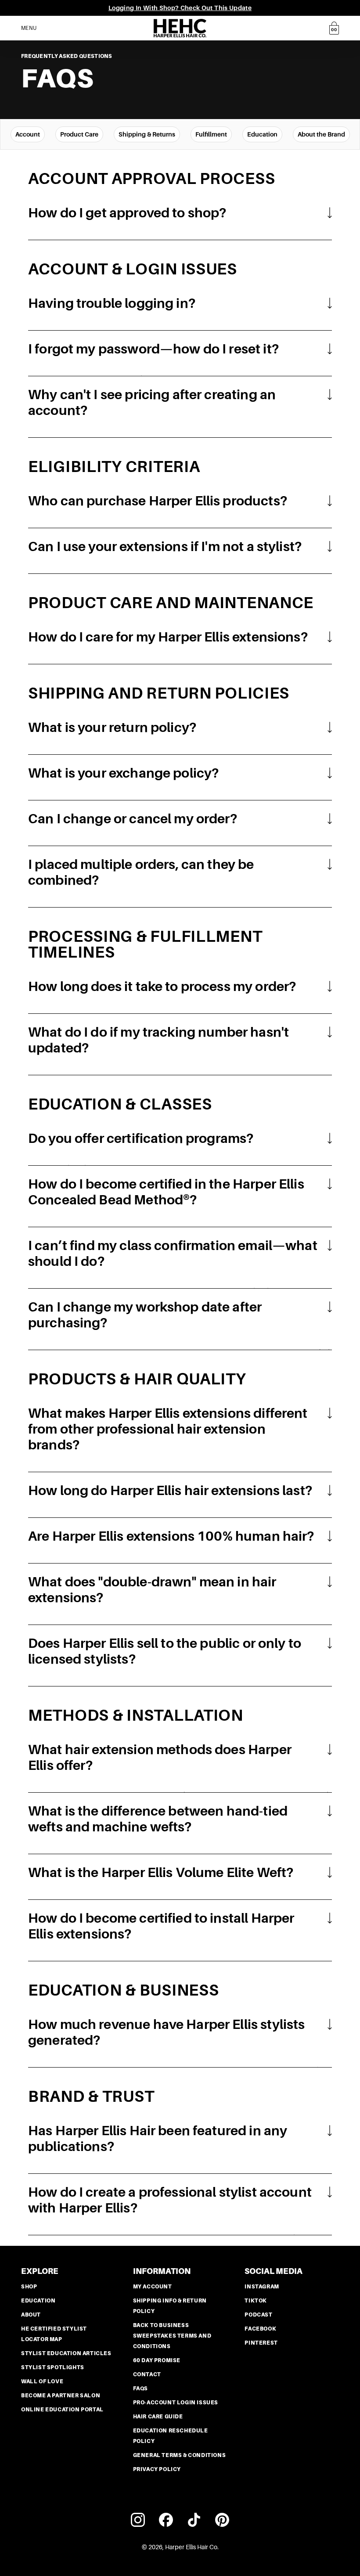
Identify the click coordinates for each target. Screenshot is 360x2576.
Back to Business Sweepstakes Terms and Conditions (172, 2336)
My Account (153, 2287)
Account (28, 134)
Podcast (258, 2315)
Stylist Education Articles (66, 2353)
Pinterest (261, 2343)
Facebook (260, 2329)
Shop (29, 2287)
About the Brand (321, 134)
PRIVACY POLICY (157, 2469)
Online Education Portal (62, 2410)
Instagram (262, 2287)
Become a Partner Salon (61, 2396)
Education (262, 134)
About (31, 2315)
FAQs (140, 2389)
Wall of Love (42, 2381)
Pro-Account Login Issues (176, 2403)
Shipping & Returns (147, 134)
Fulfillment (211, 134)
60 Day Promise (157, 2360)
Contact (147, 2374)
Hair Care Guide (158, 2417)
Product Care (79, 134)
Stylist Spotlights (53, 2367)
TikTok (256, 2301)
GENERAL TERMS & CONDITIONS (180, 2455)
